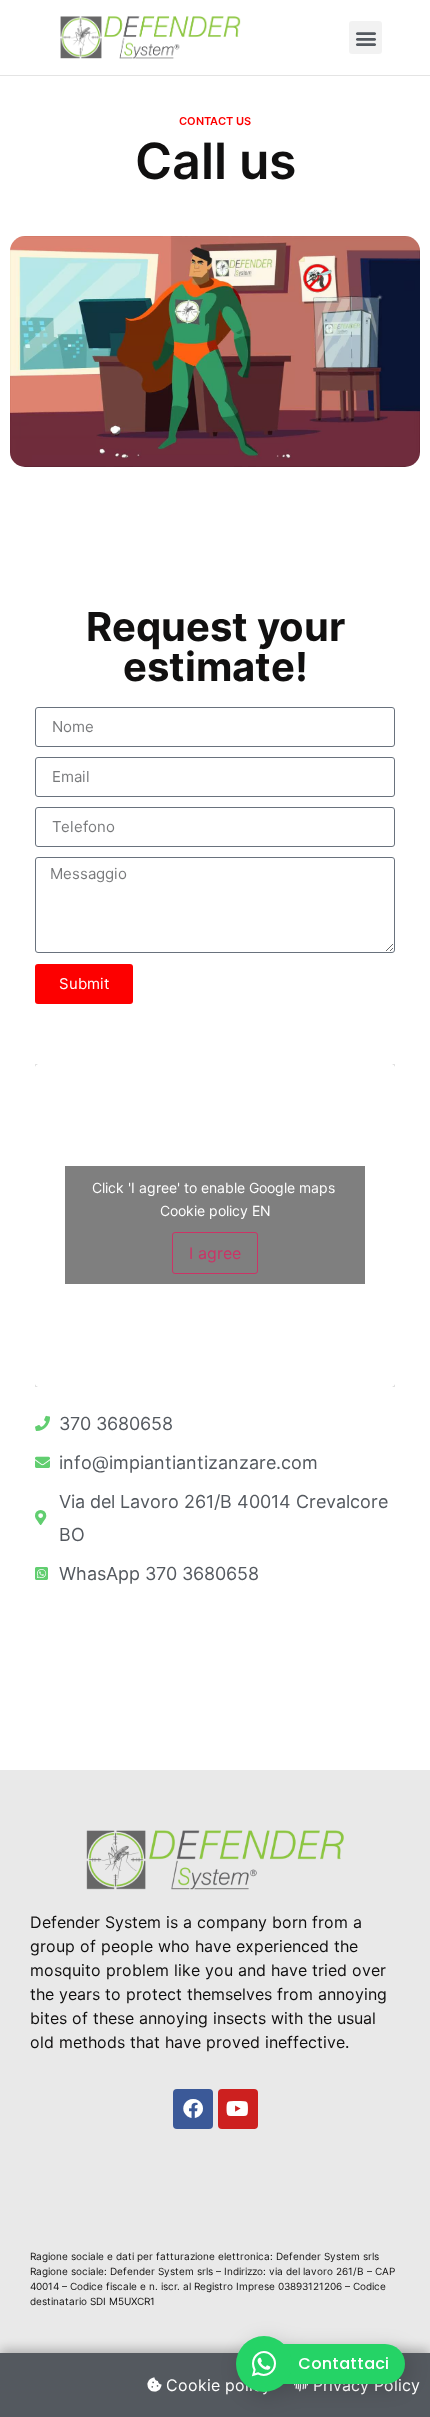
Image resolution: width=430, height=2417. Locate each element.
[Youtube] (238, 2109)
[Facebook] (193, 2109)
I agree (215, 1253)
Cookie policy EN (215, 1210)
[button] (365, 37)
